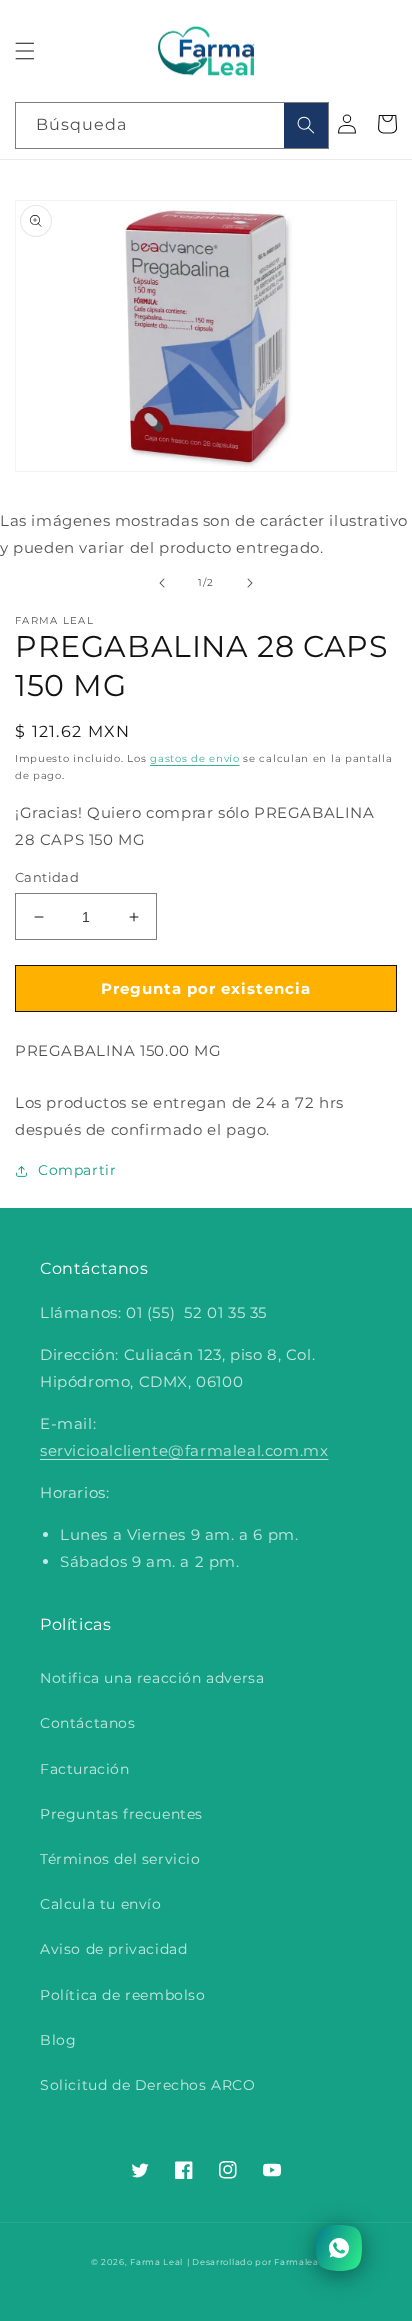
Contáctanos (88, 1723)
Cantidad (47, 877)
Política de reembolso (123, 1995)
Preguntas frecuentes (121, 1814)
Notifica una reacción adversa (152, 1678)
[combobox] (172, 125)
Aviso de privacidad (113, 1949)
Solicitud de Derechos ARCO (148, 2085)
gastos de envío (195, 758)
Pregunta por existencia (206, 988)
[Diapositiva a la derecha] (250, 583)
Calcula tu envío (101, 1904)
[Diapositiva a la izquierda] (162, 583)
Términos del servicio (120, 1859)
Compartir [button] (77, 1170)
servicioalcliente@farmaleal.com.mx (184, 1450)
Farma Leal (156, 2262)
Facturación (85, 1769)
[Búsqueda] (306, 125)
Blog (58, 2040)
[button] (25, 51)
